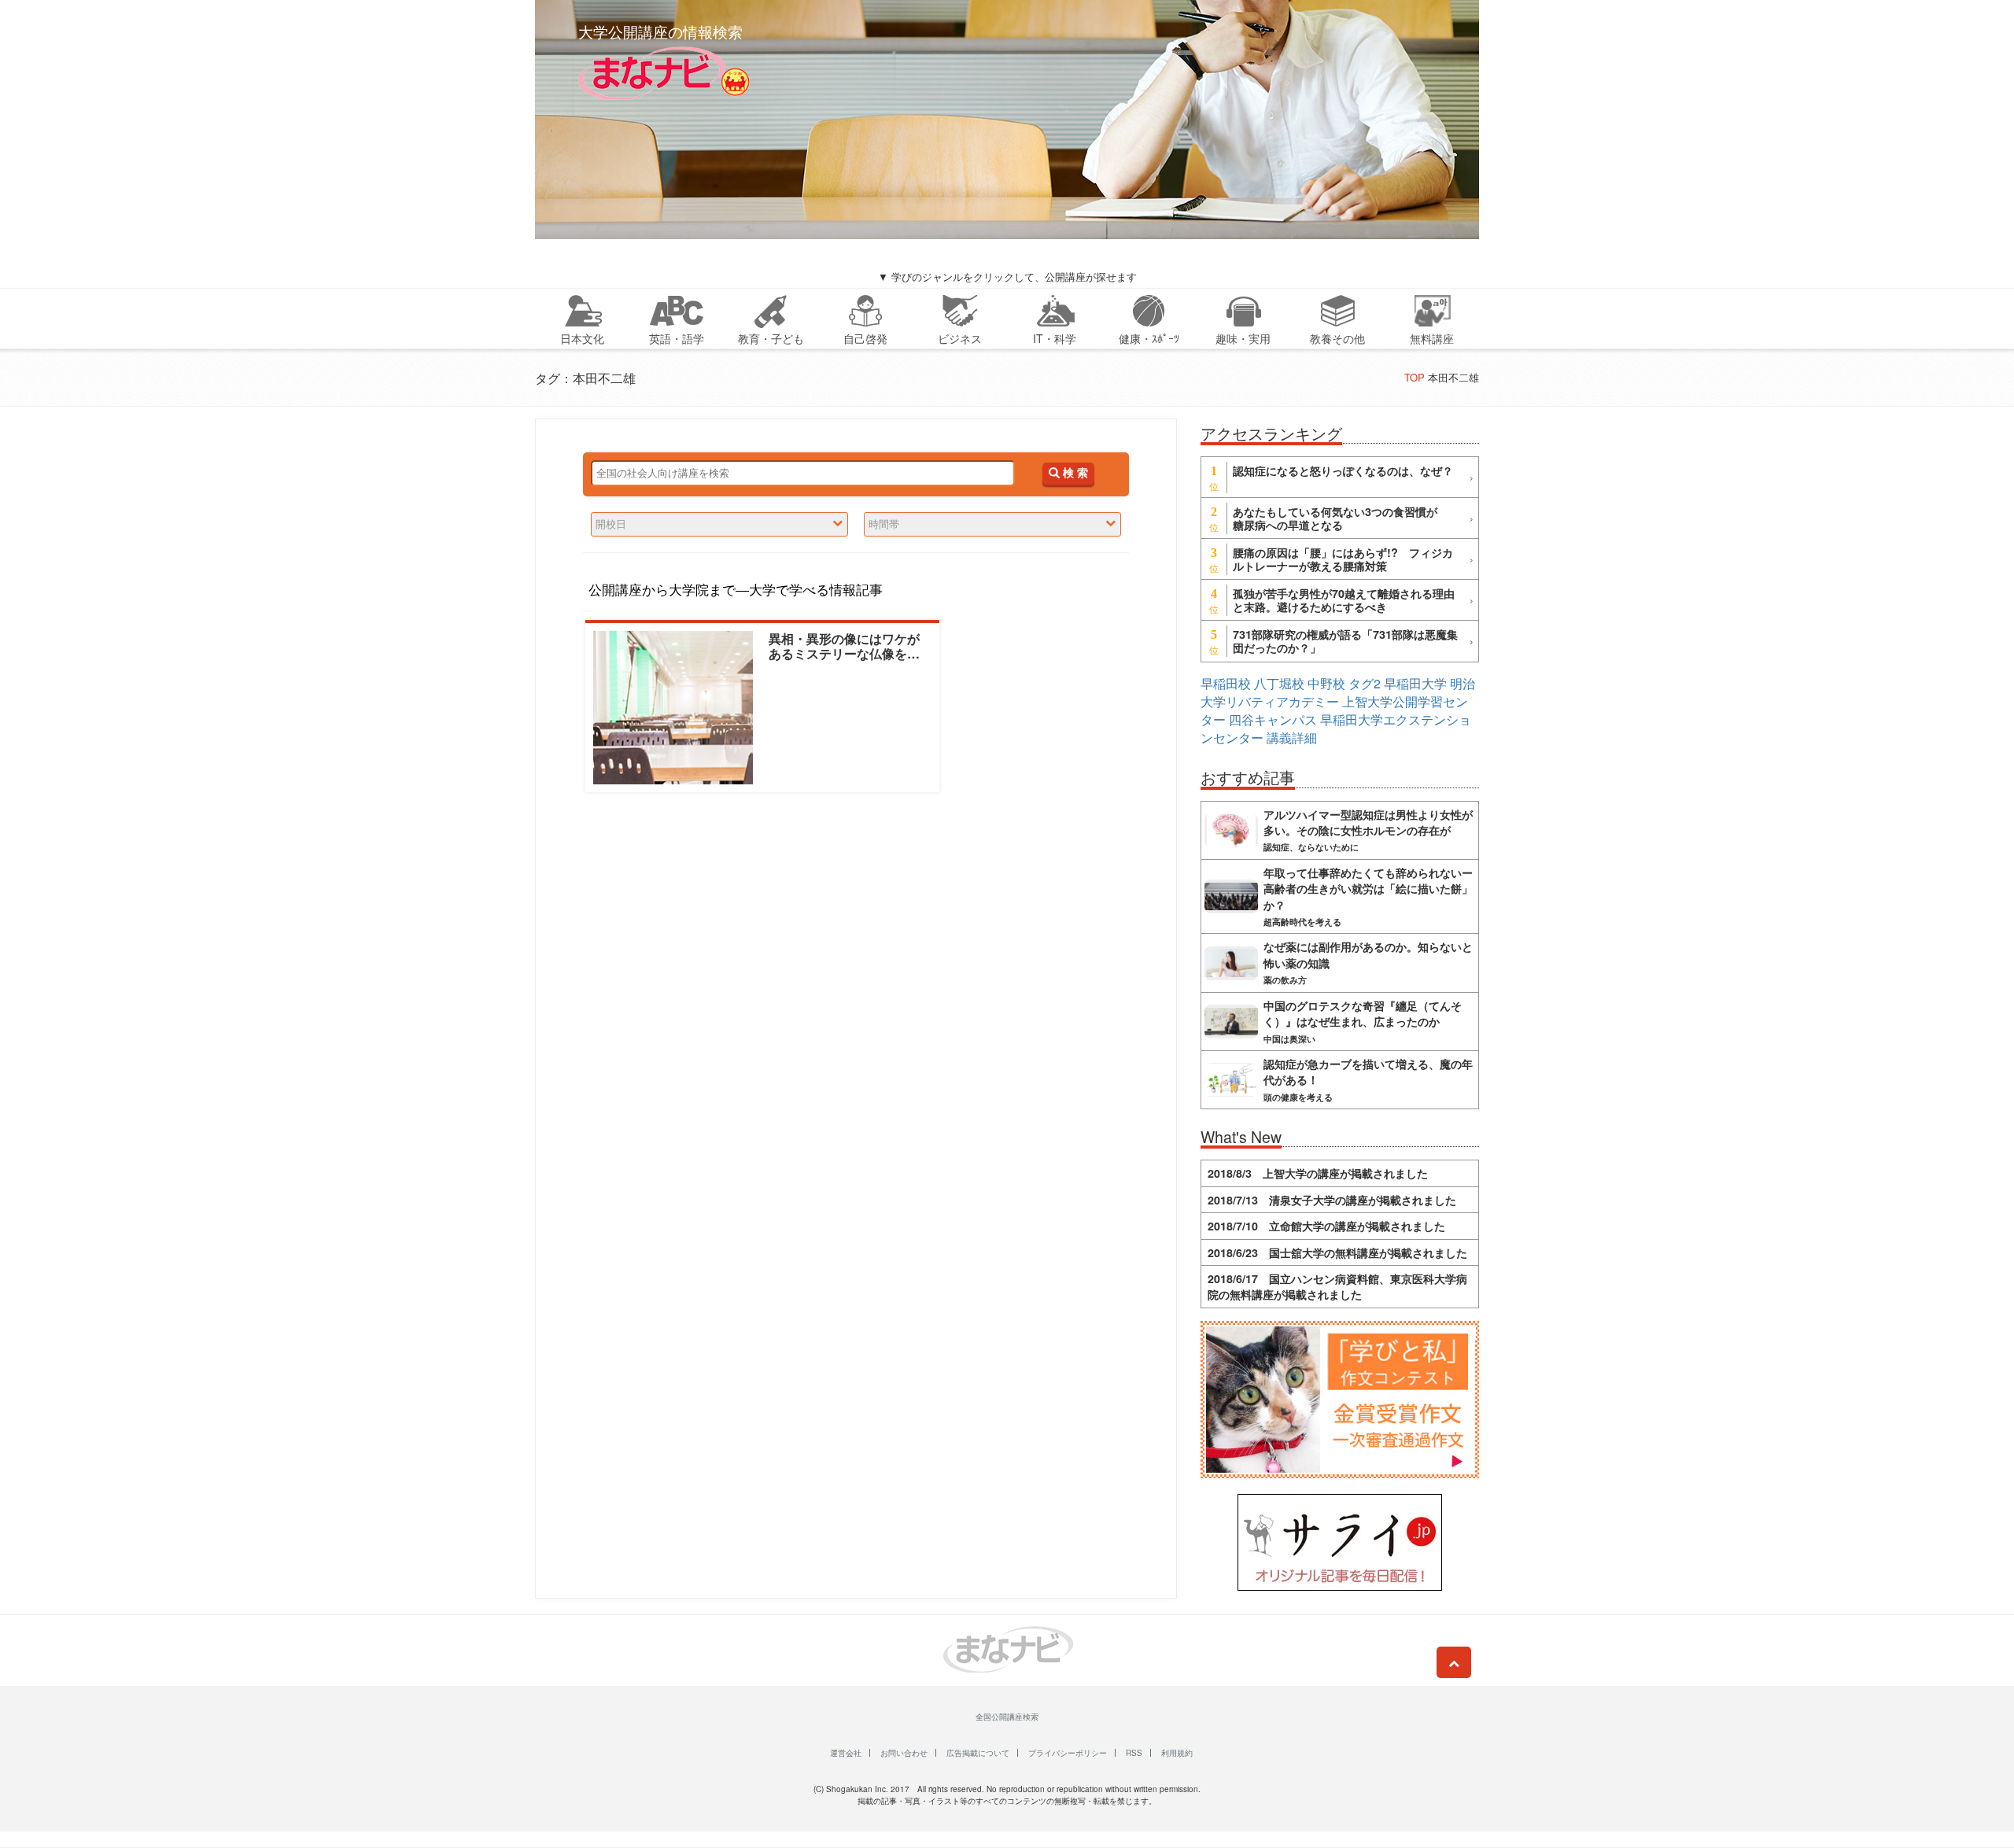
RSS (1134, 1753)
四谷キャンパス (1273, 719)
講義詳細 (1292, 738)
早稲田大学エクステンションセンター (1336, 729)
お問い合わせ (904, 1753)
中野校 (1326, 683)
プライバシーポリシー (1068, 1753)
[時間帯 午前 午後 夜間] (992, 524)
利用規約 (1177, 1753)
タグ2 (1365, 683)
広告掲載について (978, 1753)
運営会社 (846, 1753)
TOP (1415, 377)
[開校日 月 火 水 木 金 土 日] (719, 524)
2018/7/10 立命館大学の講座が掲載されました (1326, 1226)
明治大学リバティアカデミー (1338, 692)
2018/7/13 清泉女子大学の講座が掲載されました (1332, 1200)
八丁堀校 (1279, 683)
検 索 (1074, 473)
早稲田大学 (1415, 683)
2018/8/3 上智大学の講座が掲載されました (1318, 1173)
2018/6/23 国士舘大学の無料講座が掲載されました (1337, 1252)
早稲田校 (1226, 683)
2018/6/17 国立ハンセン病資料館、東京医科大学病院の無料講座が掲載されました (1337, 1286)
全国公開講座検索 (1007, 1717)
